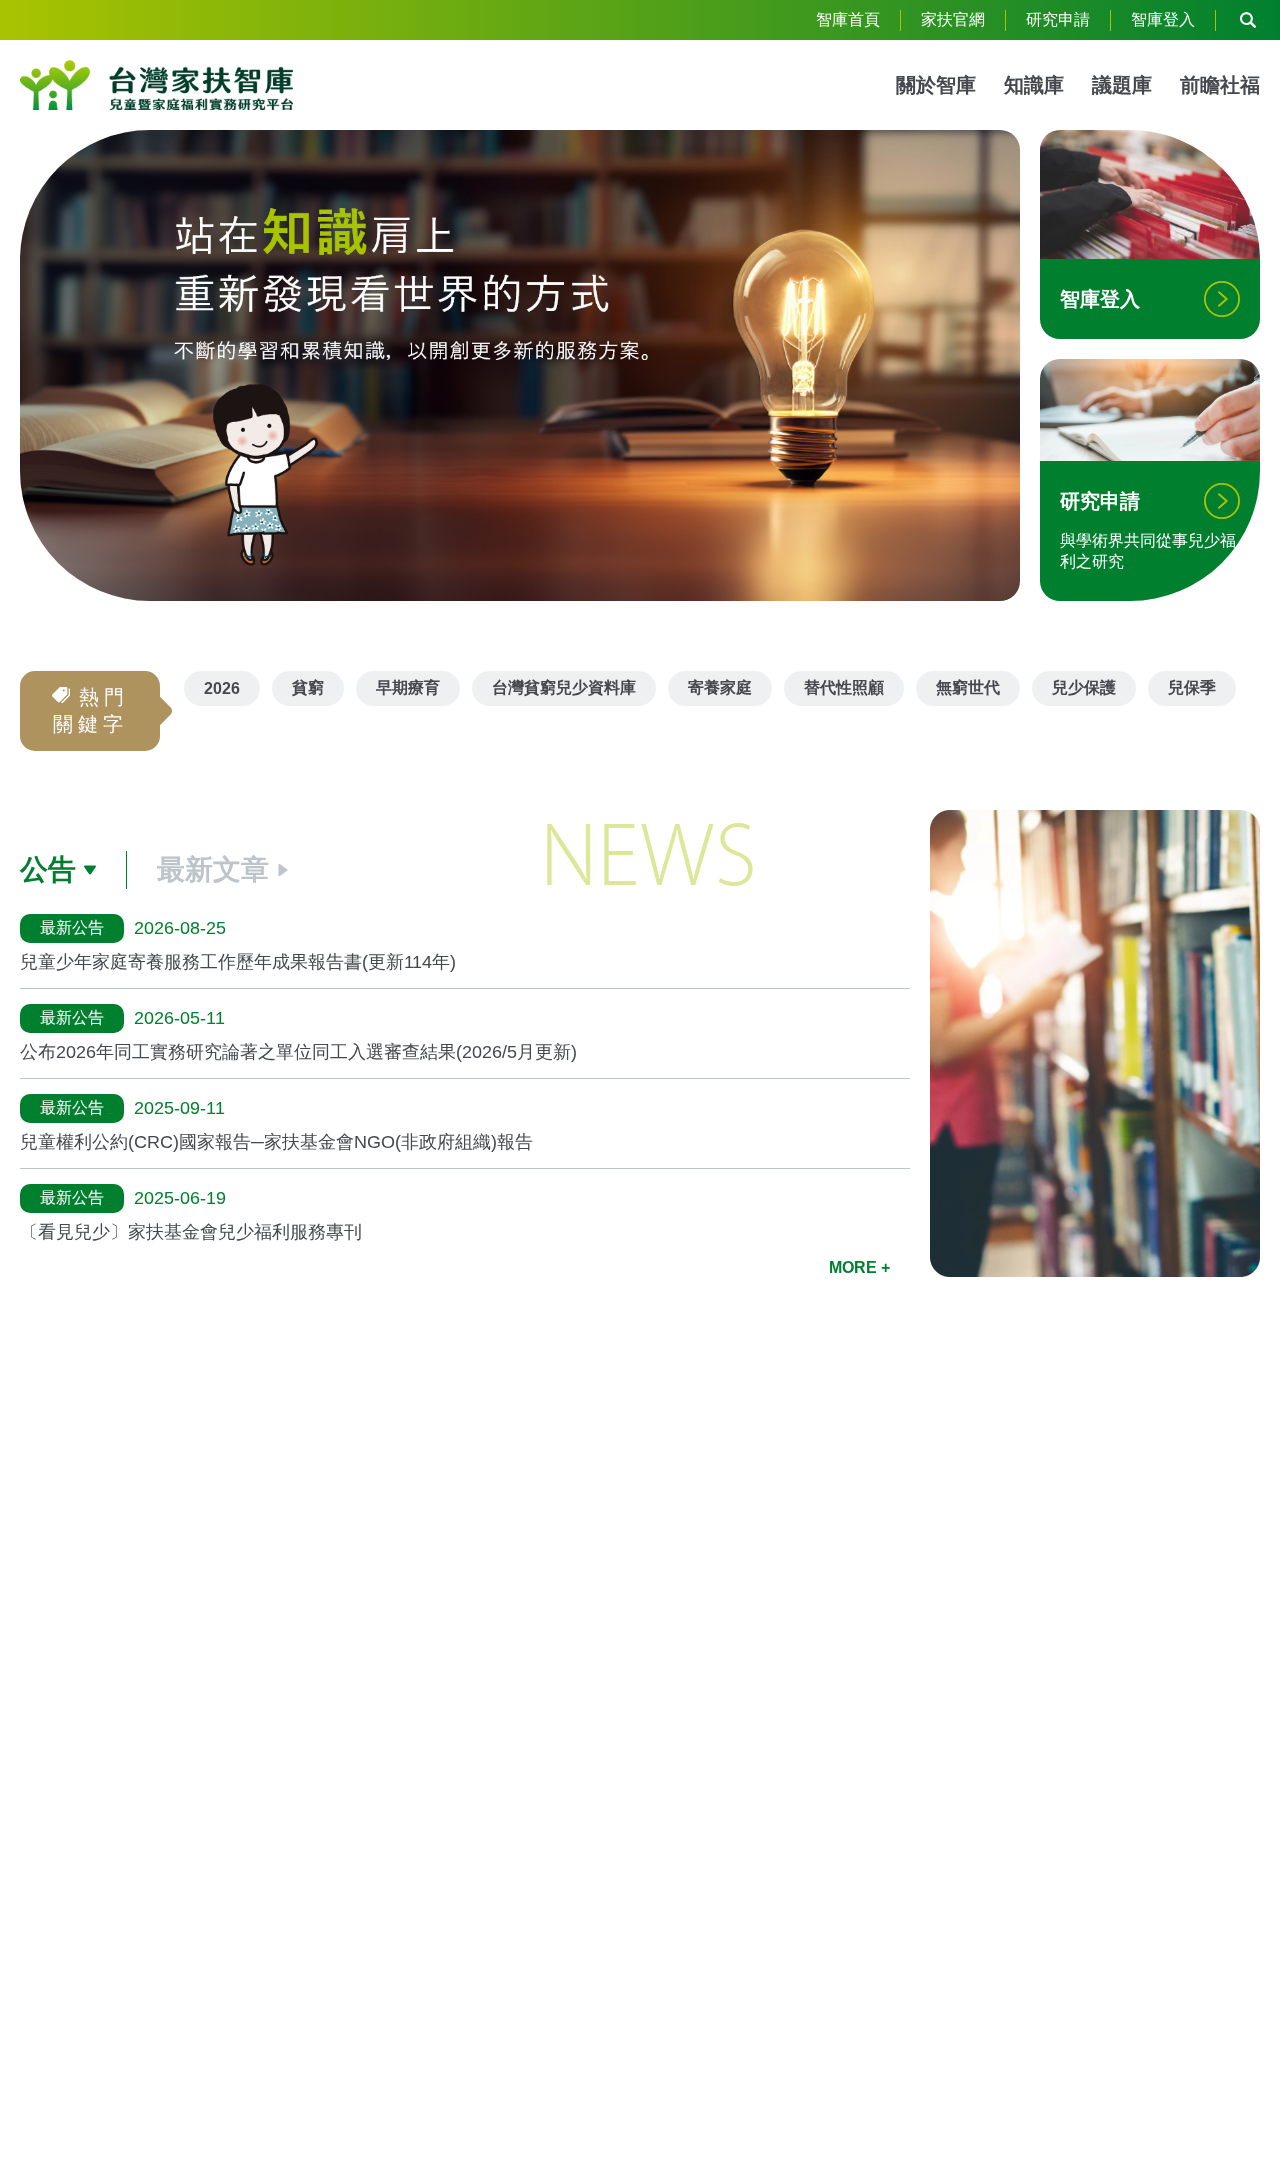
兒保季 (1192, 687)
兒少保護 (1084, 687)
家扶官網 (953, 19)
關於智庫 (936, 85)
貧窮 (308, 687)
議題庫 (1122, 85)
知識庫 (1034, 85)
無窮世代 (968, 687)
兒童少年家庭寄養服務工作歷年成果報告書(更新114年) (238, 962)
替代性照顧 (844, 687)
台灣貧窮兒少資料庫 (564, 687)
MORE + (859, 1267)
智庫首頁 (848, 19)
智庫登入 (1163, 19)
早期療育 (408, 687)
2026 (222, 688)
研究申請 (1058, 19)
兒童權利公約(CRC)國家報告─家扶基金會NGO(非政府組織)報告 (276, 1142)
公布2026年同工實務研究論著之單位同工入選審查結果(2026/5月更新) (298, 1052)
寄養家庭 (720, 687)
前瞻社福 (1220, 85)
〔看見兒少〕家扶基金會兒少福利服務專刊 (191, 1232)
